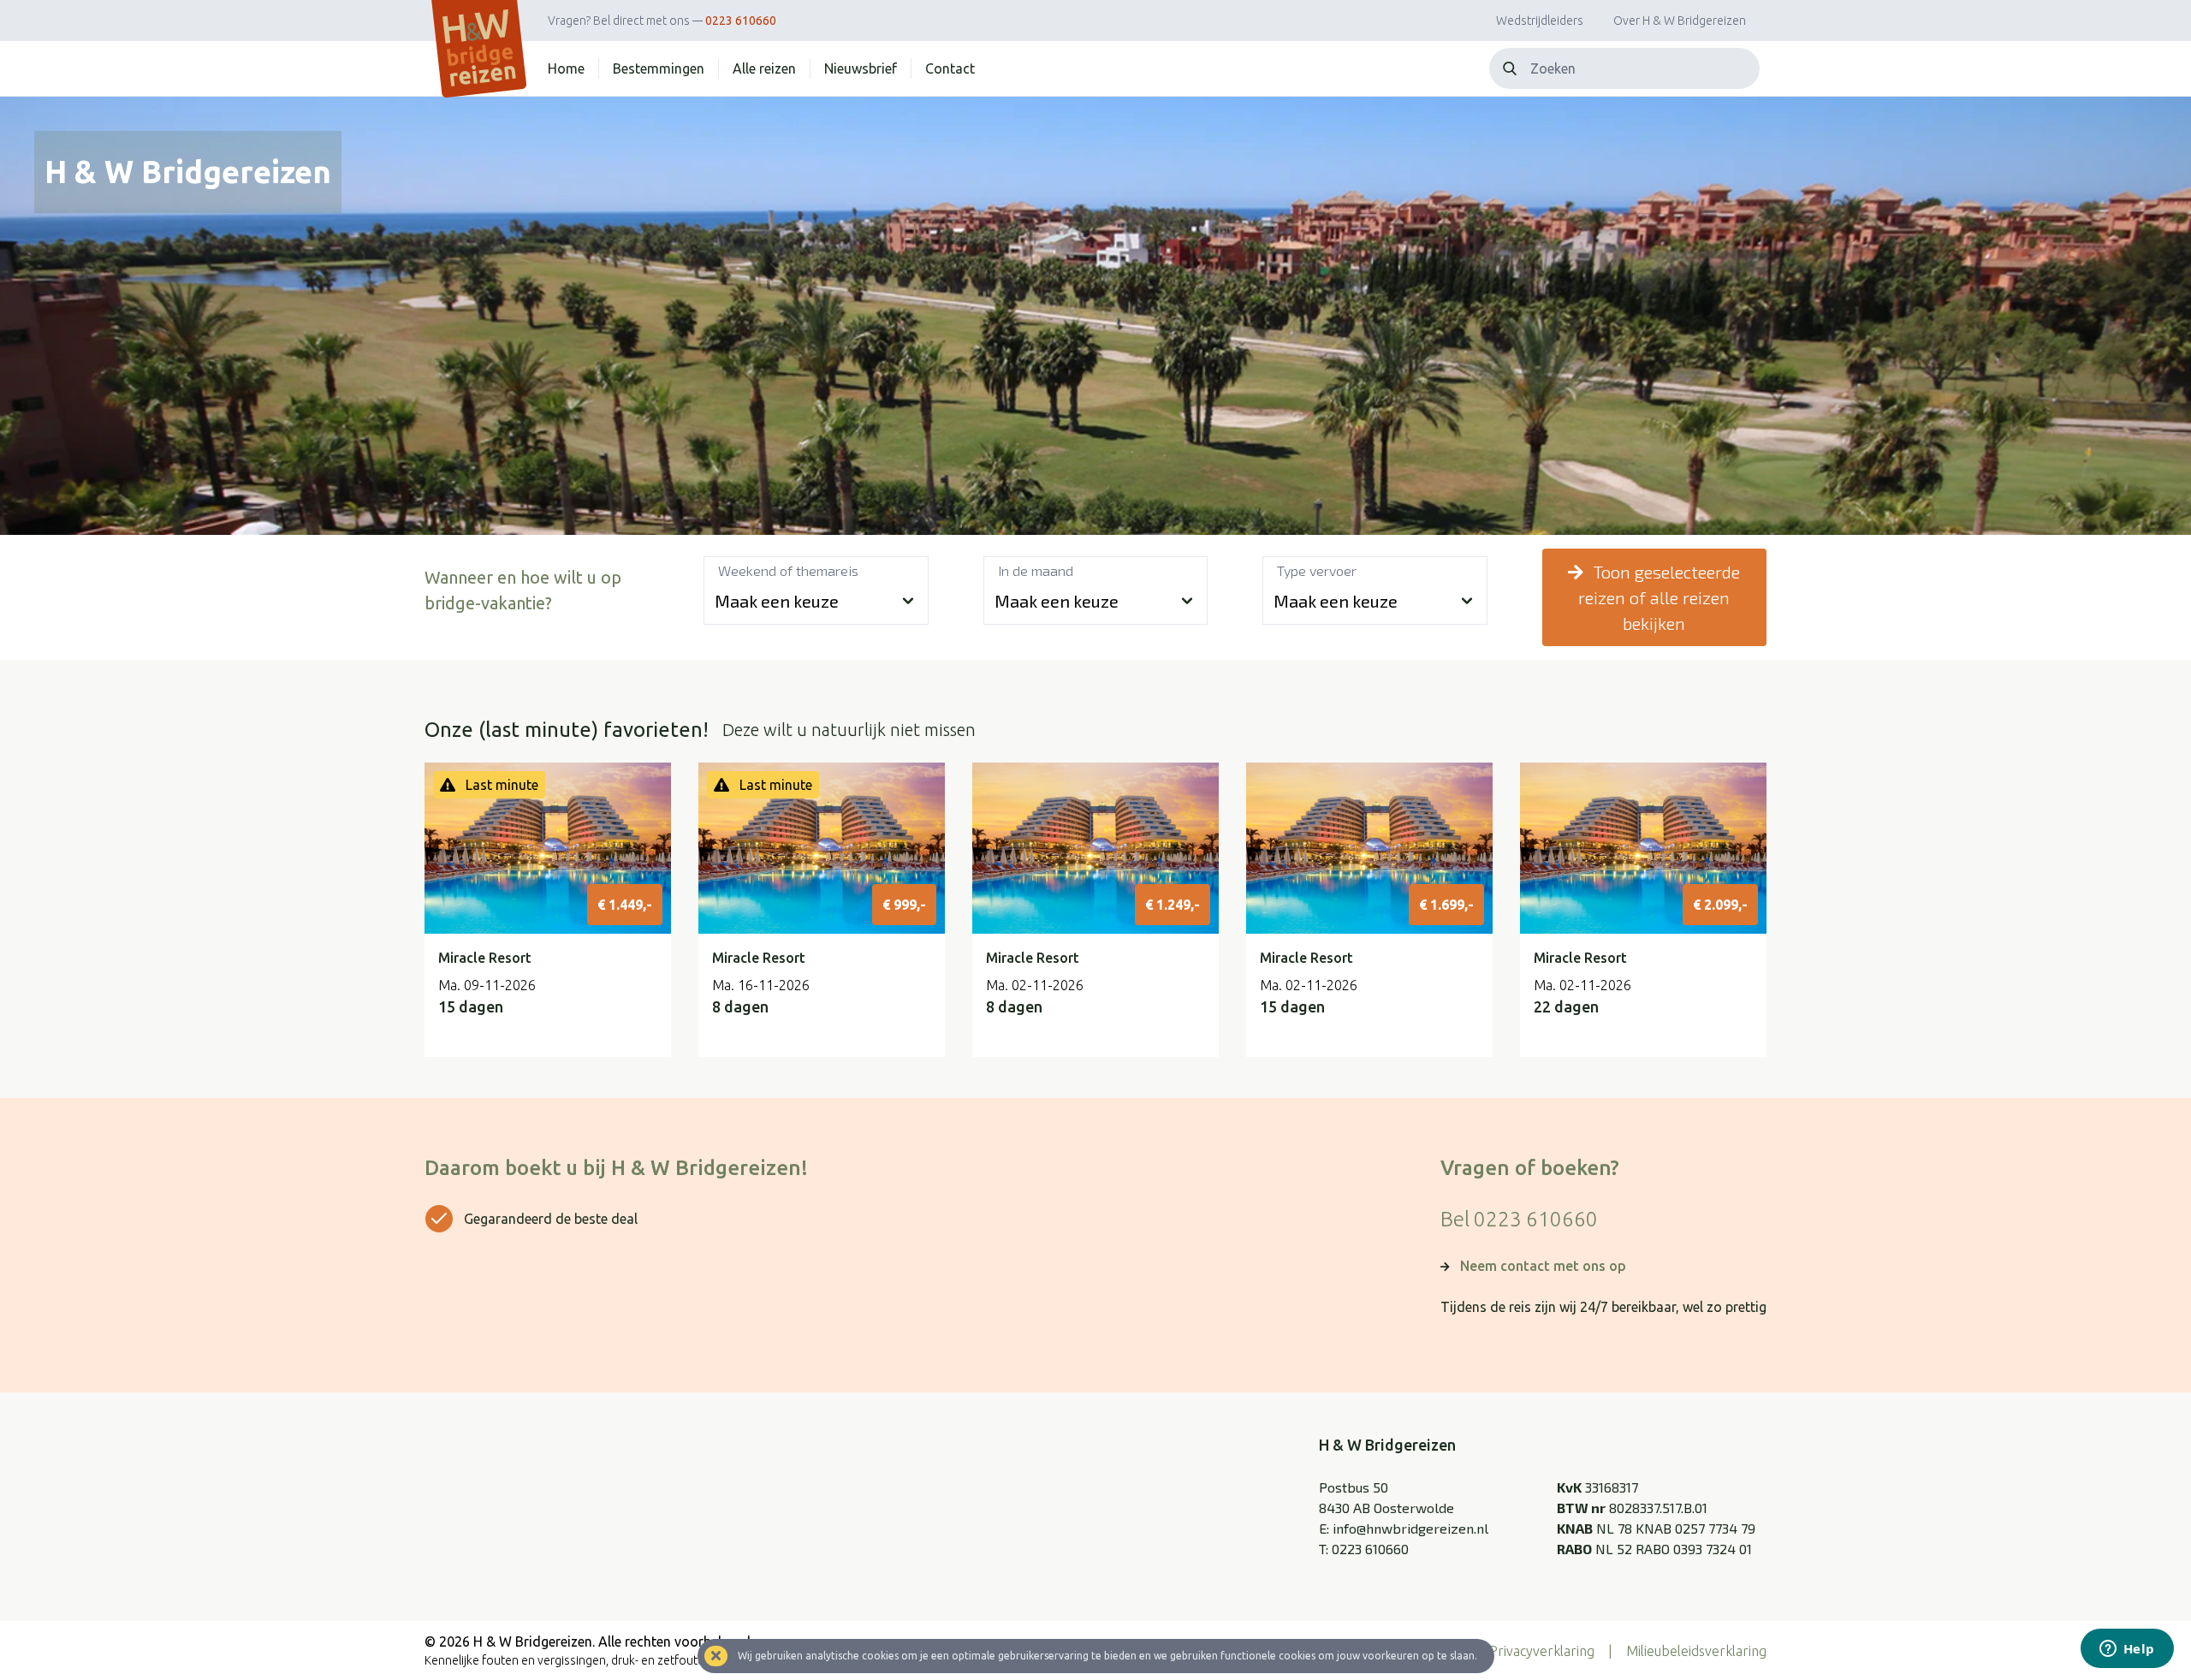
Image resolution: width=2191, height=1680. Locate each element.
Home (566, 68)
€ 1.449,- (625, 905)
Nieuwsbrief (861, 68)
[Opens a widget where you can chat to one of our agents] (2127, 1650)
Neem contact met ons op (1543, 1266)
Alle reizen (764, 68)
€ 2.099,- (1720, 905)
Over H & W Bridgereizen (1680, 21)
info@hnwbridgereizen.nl (1410, 1528)
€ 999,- (904, 905)
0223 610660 (741, 21)
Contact (950, 68)
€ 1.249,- (1173, 905)
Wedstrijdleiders (1540, 21)
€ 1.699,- (1446, 905)
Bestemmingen (659, 68)
